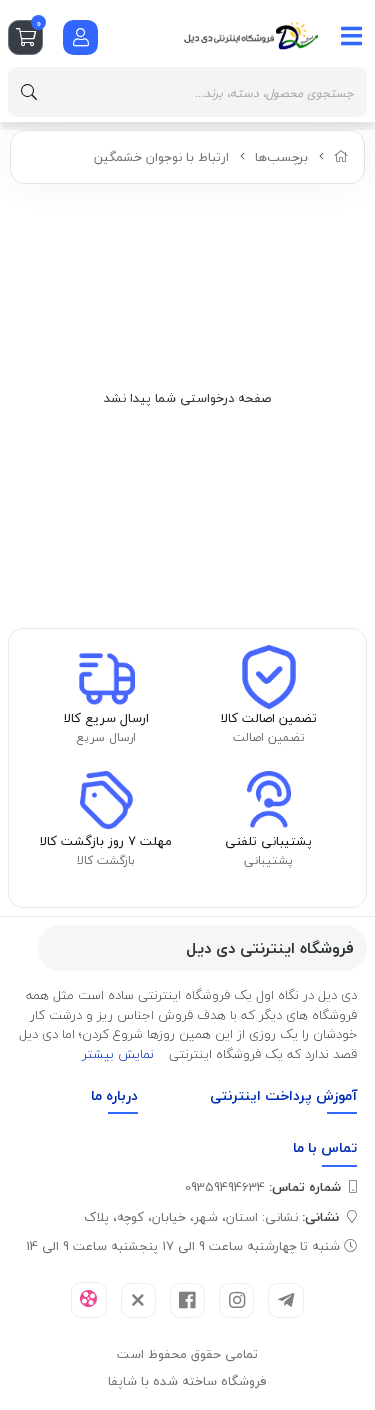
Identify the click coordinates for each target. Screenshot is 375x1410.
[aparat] (88, 1300)
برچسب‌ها (281, 157)
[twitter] (138, 1300)
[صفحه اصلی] (341, 157)
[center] (29, 92)
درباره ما (114, 1095)
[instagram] (236, 1300)
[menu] (352, 36)
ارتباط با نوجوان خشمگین (161, 157)
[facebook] (187, 1300)
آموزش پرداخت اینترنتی (283, 1095)
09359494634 (263, 1187)
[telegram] (285, 1300)
